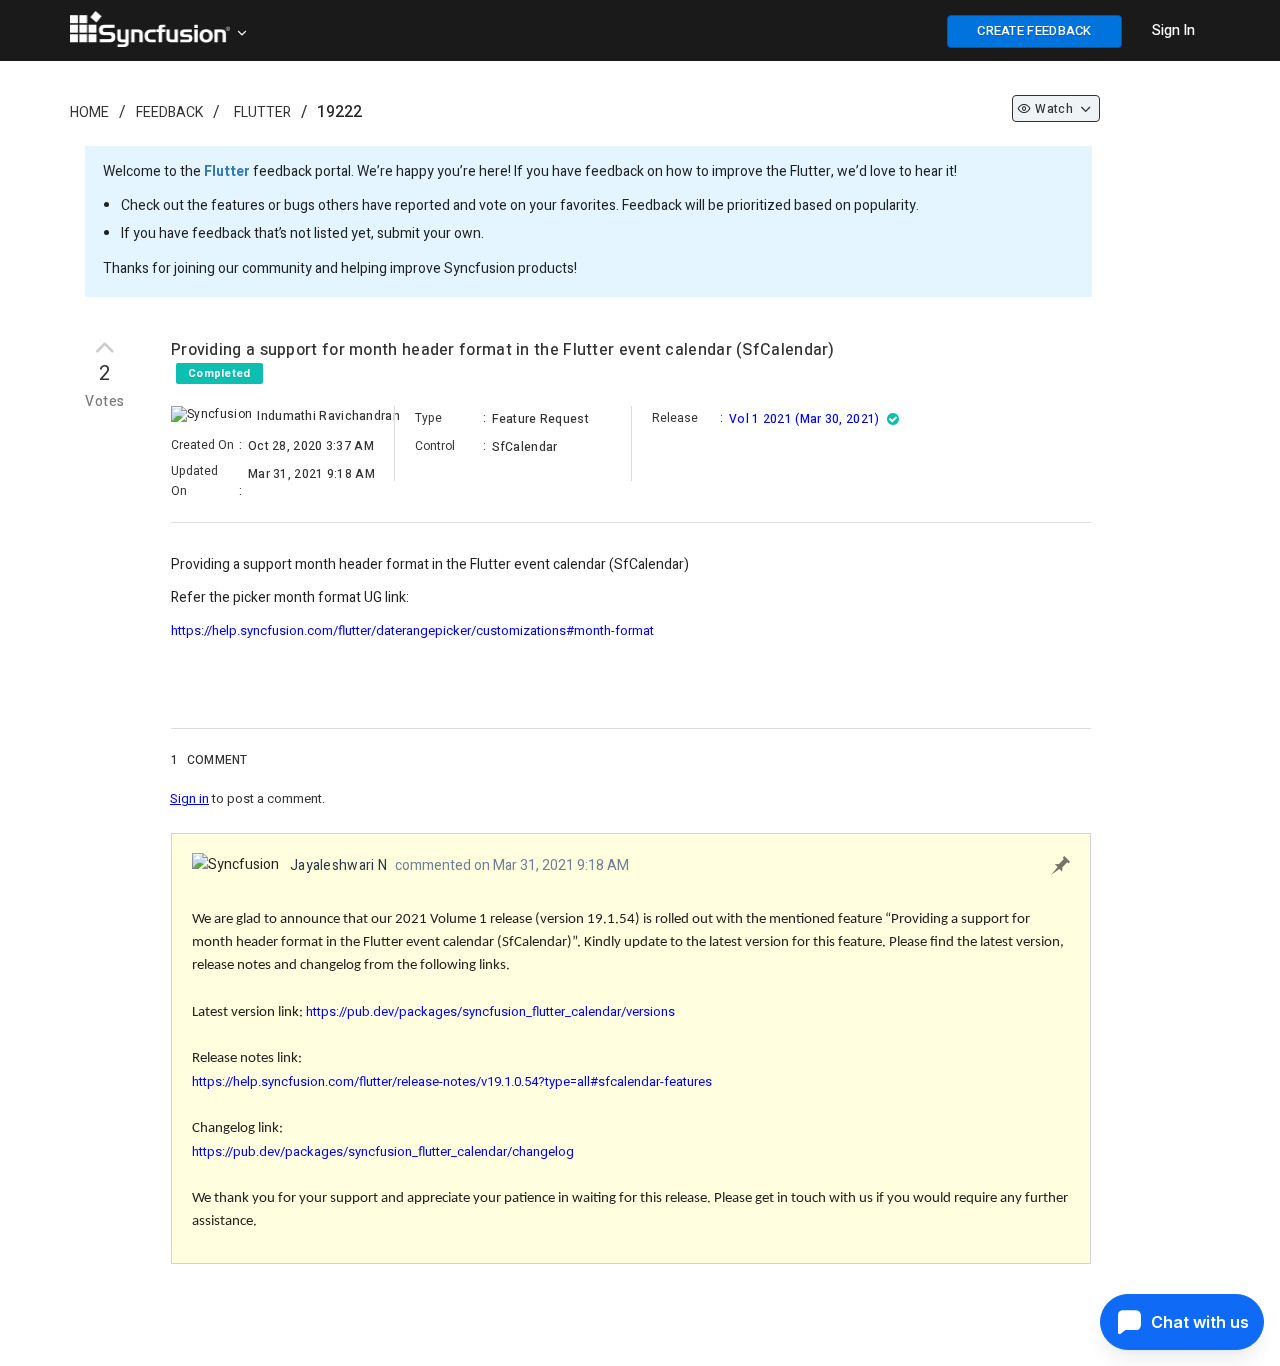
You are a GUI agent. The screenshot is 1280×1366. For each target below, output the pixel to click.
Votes (104, 402)
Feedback (169, 112)
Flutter (262, 112)
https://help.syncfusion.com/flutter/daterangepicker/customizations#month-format (412, 630)
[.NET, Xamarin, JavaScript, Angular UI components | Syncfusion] (150, 29)
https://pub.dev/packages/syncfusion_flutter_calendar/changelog (383, 1151)
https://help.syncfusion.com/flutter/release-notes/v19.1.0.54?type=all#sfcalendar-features (452, 1081)
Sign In (1173, 30)
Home (89, 112)
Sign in (189, 798)
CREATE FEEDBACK (1034, 30)
